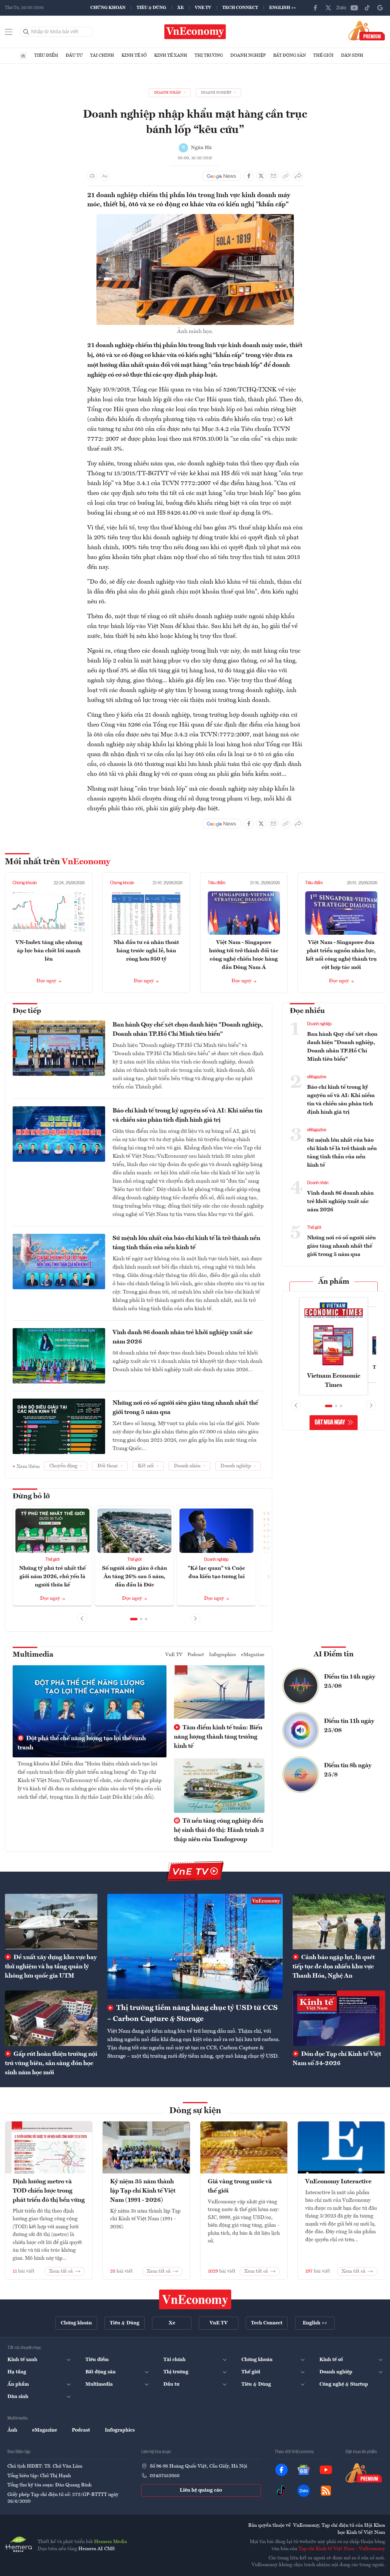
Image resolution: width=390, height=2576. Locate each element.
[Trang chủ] (23, 56)
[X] (328, 8)
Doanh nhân (318, 1183)
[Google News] (380, 8)
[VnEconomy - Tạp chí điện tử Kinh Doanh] (195, 2299)
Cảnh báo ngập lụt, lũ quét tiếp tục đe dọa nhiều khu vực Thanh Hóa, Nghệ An (334, 1967)
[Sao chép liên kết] (286, 176)
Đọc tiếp (27, 1011)
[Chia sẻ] (298, 176)
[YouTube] (354, 8)
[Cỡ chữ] (105, 176)
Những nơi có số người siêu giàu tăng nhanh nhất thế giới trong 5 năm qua (185, 1408)
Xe (181, 8)
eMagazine (317, 1077)
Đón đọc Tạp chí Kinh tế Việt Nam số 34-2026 (337, 2059)
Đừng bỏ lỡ (31, 1497)
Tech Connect (240, 8)
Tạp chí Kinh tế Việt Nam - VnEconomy (342, 2549)
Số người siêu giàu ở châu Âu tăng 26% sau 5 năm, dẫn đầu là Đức (135, 1577)
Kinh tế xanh (171, 55)
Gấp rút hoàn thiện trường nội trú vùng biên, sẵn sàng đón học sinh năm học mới (51, 2064)
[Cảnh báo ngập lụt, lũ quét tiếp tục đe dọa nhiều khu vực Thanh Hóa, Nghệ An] (339, 1922)
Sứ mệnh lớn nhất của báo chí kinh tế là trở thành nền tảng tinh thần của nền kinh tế (186, 1243)
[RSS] (326, 2491)
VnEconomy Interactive (338, 2182)
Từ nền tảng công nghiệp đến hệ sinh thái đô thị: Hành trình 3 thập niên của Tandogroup (219, 1830)
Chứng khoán (108, 8)
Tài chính (102, 55)
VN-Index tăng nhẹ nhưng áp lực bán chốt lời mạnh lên (49, 951)
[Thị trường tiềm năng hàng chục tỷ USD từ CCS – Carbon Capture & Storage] (195, 1946)
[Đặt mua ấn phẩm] (367, 30)
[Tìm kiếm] (26, 32)
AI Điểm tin (334, 1655)
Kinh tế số (134, 55)
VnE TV (203, 8)
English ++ (283, 8)
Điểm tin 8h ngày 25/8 (348, 1770)
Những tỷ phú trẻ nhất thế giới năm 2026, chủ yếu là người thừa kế (52, 1577)
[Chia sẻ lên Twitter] (261, 176)
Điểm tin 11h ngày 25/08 (349, 1726)
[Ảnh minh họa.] (195, 218)
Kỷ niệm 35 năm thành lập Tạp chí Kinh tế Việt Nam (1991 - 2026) (143, 2191)
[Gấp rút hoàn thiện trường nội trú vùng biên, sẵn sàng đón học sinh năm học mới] (51, 2018)
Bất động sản (289, 55)
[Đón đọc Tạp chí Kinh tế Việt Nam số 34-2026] (339, 2018)
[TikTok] (367, 8)
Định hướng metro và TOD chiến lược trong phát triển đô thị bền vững (49, 2191)
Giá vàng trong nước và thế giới (240, 2186)
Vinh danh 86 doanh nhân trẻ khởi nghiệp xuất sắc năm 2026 (183, 1337)
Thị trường (209, 55)
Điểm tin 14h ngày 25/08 (350, 1682)
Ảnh (12, 2430)
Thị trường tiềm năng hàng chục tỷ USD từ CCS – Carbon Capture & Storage (193, 2014)
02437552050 (165, 2476)
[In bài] (92, 176)
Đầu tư (74, 55)
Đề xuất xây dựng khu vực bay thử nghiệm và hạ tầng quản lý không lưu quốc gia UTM (51, 1967)
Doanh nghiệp (248, 55)
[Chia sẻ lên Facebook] (249, 176)
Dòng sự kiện (195, 2111)
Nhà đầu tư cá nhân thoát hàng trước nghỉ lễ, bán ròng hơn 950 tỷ (146, 951)
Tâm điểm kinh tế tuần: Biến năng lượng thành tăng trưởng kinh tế (218, 1737)
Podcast (196, 1655)
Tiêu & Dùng (151, 8)
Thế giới (323, 55)
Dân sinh (352, 55)
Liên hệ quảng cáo (201, 2490)
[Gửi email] (273, 176)
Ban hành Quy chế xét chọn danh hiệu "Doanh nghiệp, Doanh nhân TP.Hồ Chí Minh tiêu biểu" (188, 1030)
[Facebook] (315, 8)
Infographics (223, 1655)
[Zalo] (341, 8)
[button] (134, 1619)
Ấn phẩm (334, 1282)
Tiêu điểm (46, 55)
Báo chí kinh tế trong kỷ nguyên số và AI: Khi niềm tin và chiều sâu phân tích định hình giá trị (187, 1116)
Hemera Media (111, 2542)
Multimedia (33, 1655)
